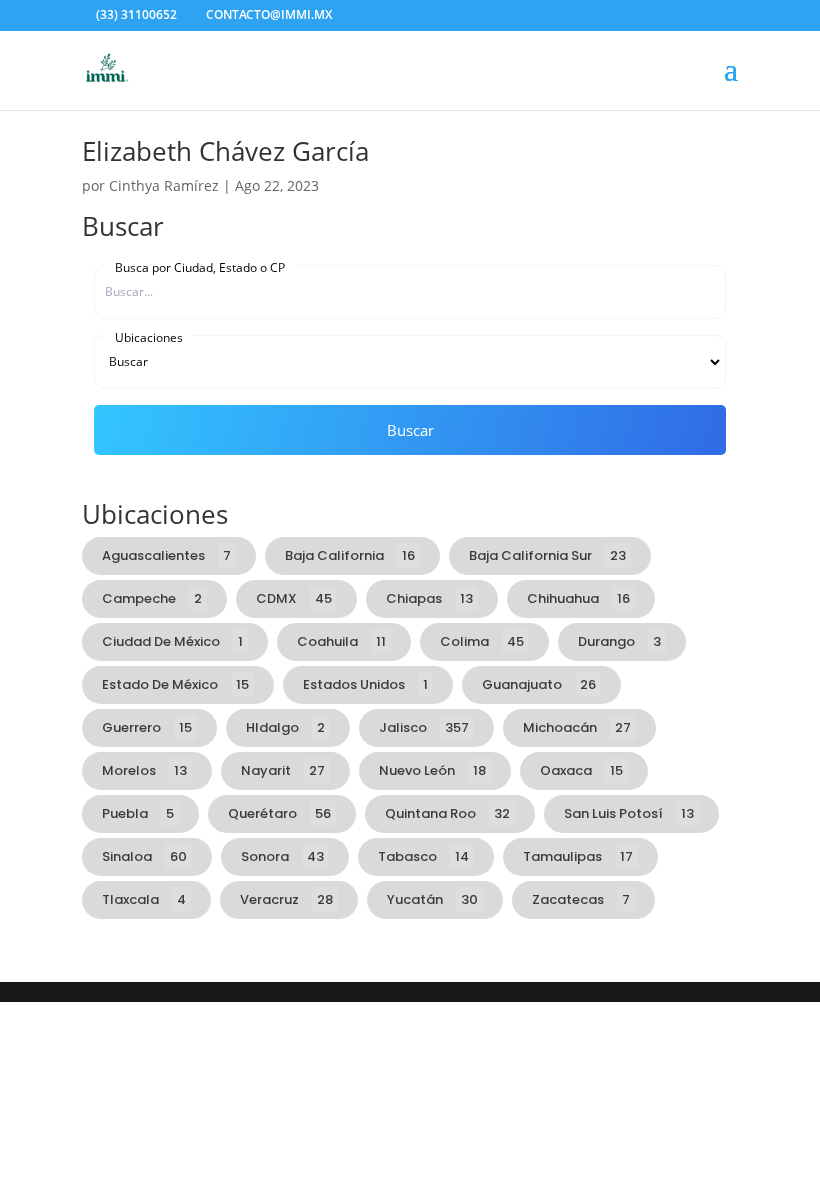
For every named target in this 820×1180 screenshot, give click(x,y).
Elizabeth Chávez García (225, 151)
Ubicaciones (149, 337)
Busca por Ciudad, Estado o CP (200, 267)
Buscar (410, 430)
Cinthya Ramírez (164, 185)
